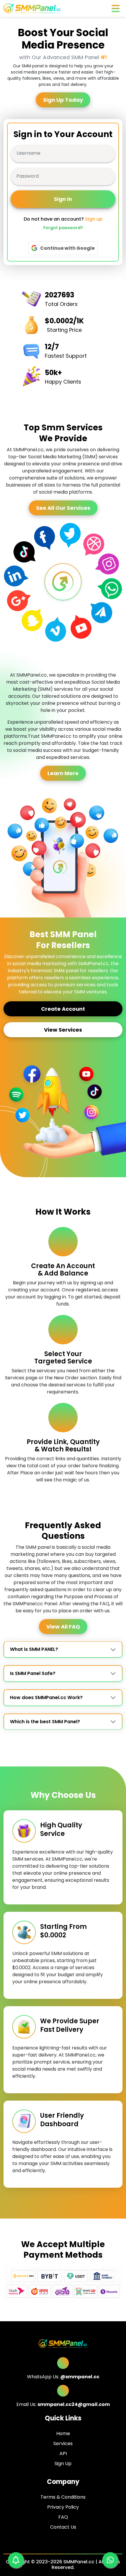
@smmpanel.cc (80, 2377)
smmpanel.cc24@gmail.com (74, 2404)
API (63, 2453)
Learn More (63, 773)
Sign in (63, 199)
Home (63, 2433)
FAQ (63, 2517)
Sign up (94, 219)
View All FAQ (63, 1627)
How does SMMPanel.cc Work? (46, 1697)
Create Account (63, 1009)
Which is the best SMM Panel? (45, 1722)
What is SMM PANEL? (34, 1649)
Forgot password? (63, 228)
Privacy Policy (63, 2507)
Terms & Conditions (63, 2497)
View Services (63, 1030)
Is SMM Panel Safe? (33, 1673)
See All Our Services (63, 508)
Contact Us (63, 2527)
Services (63, 2443)
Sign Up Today (63, 100)
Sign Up (63, 2463)
